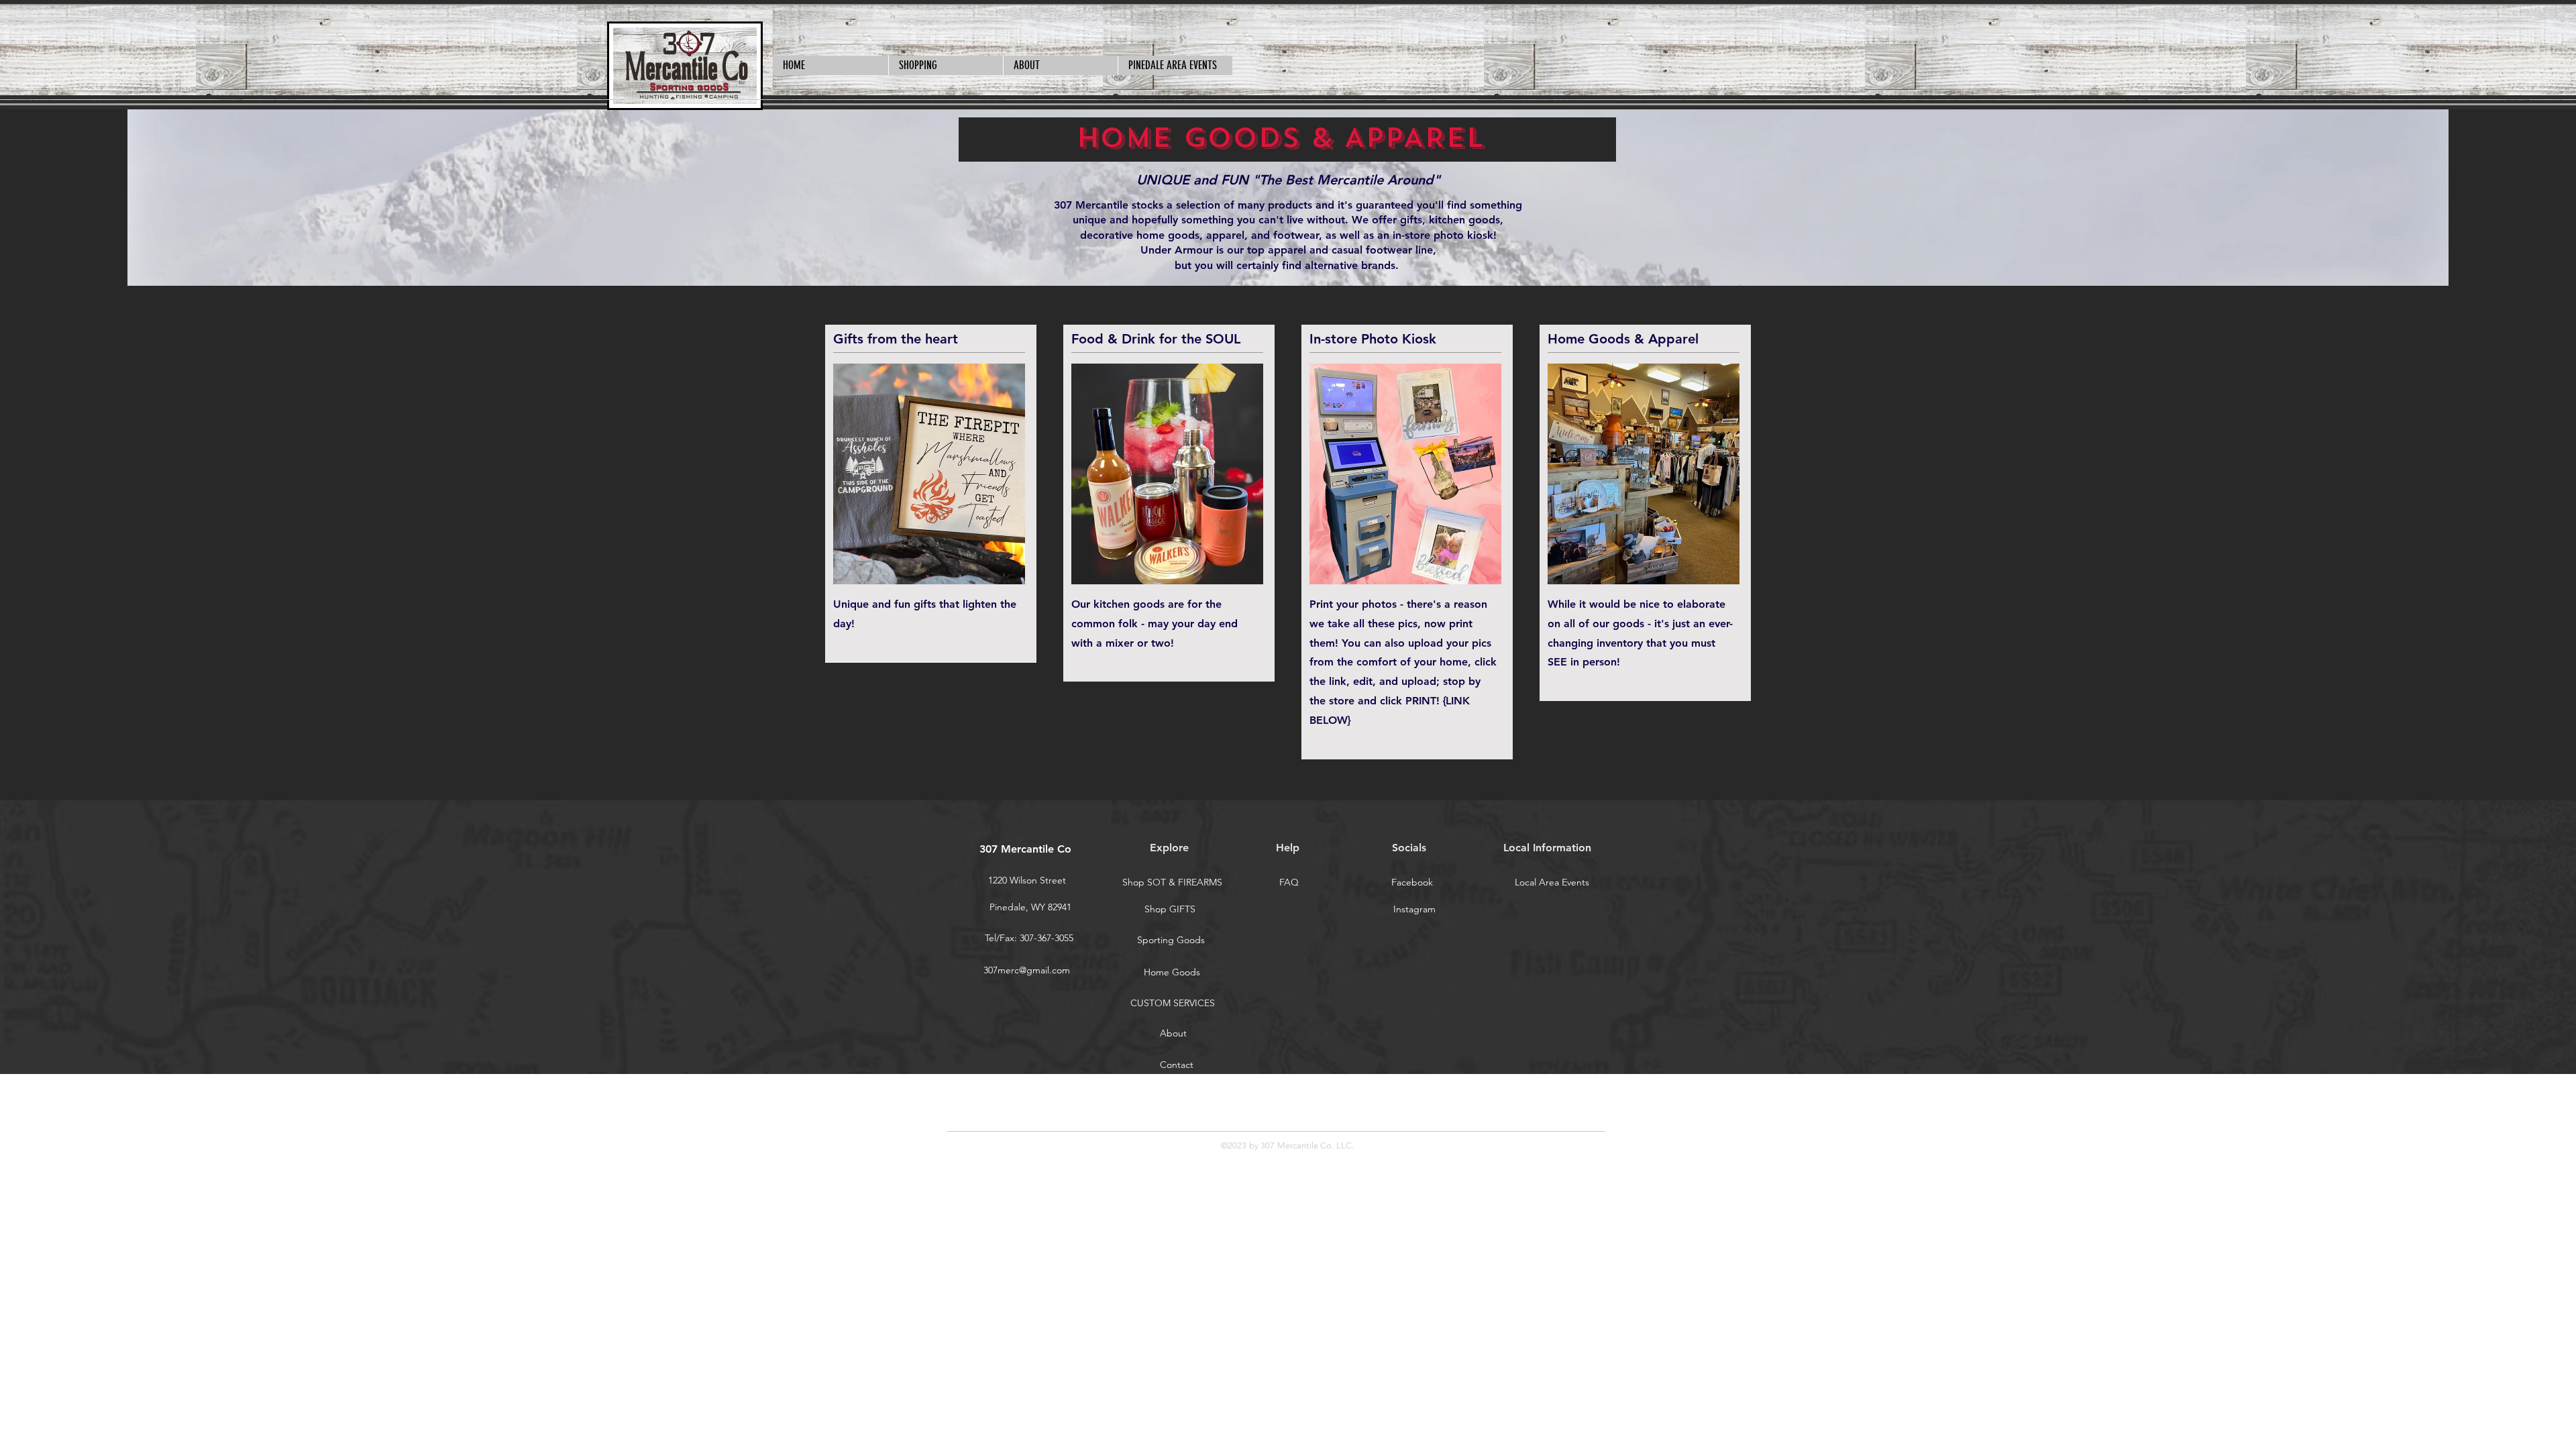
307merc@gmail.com (1027, 970)
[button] (946, 65)
